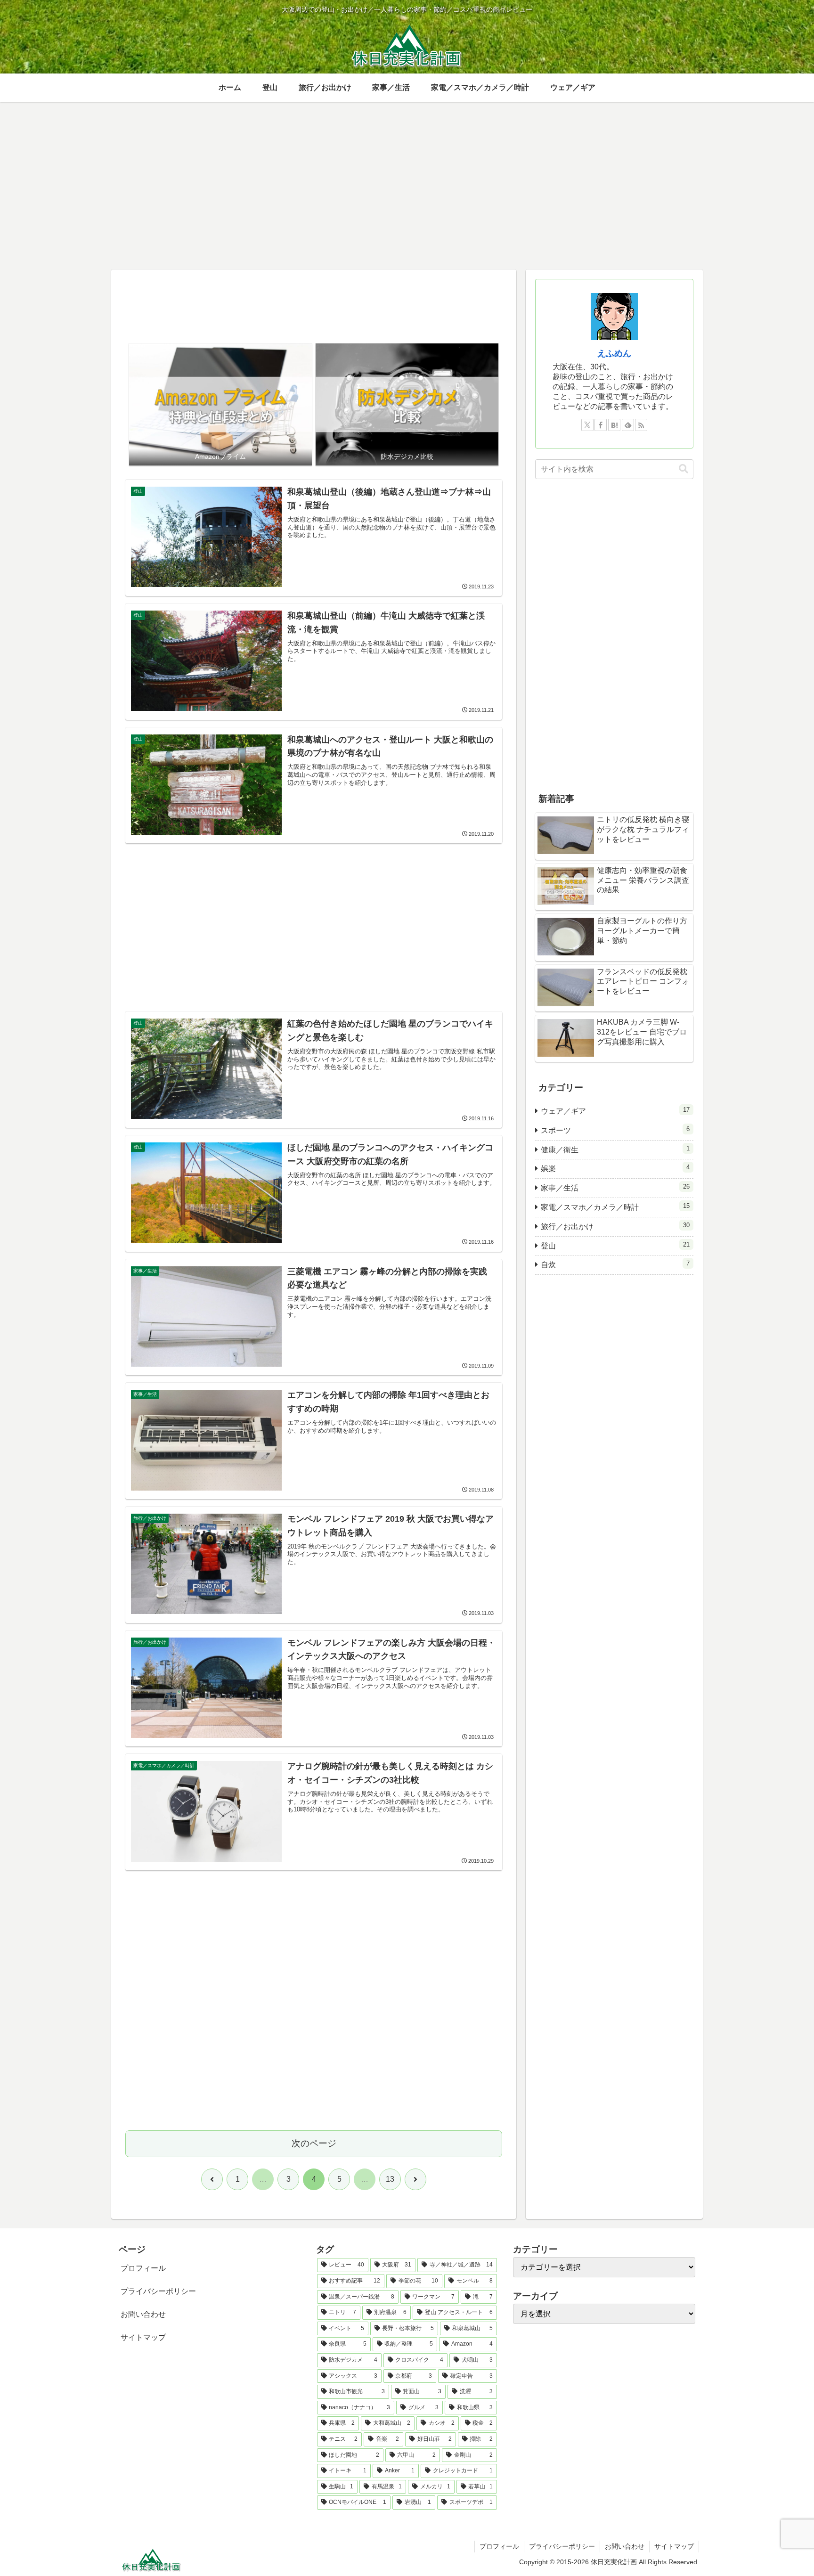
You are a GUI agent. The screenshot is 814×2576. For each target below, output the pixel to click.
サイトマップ (143, 2337)
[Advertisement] (314, 308)
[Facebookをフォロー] (601, 425)
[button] (684, 469)
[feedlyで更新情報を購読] (628, 425)
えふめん (614, 353)
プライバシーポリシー (158, 2291)
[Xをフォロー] (587, 425)
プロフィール (143, 2268)
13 (390, 2179)
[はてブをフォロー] (614, 425)
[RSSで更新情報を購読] (641, 425)
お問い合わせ (143, 2314)
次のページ (314, 2143)
